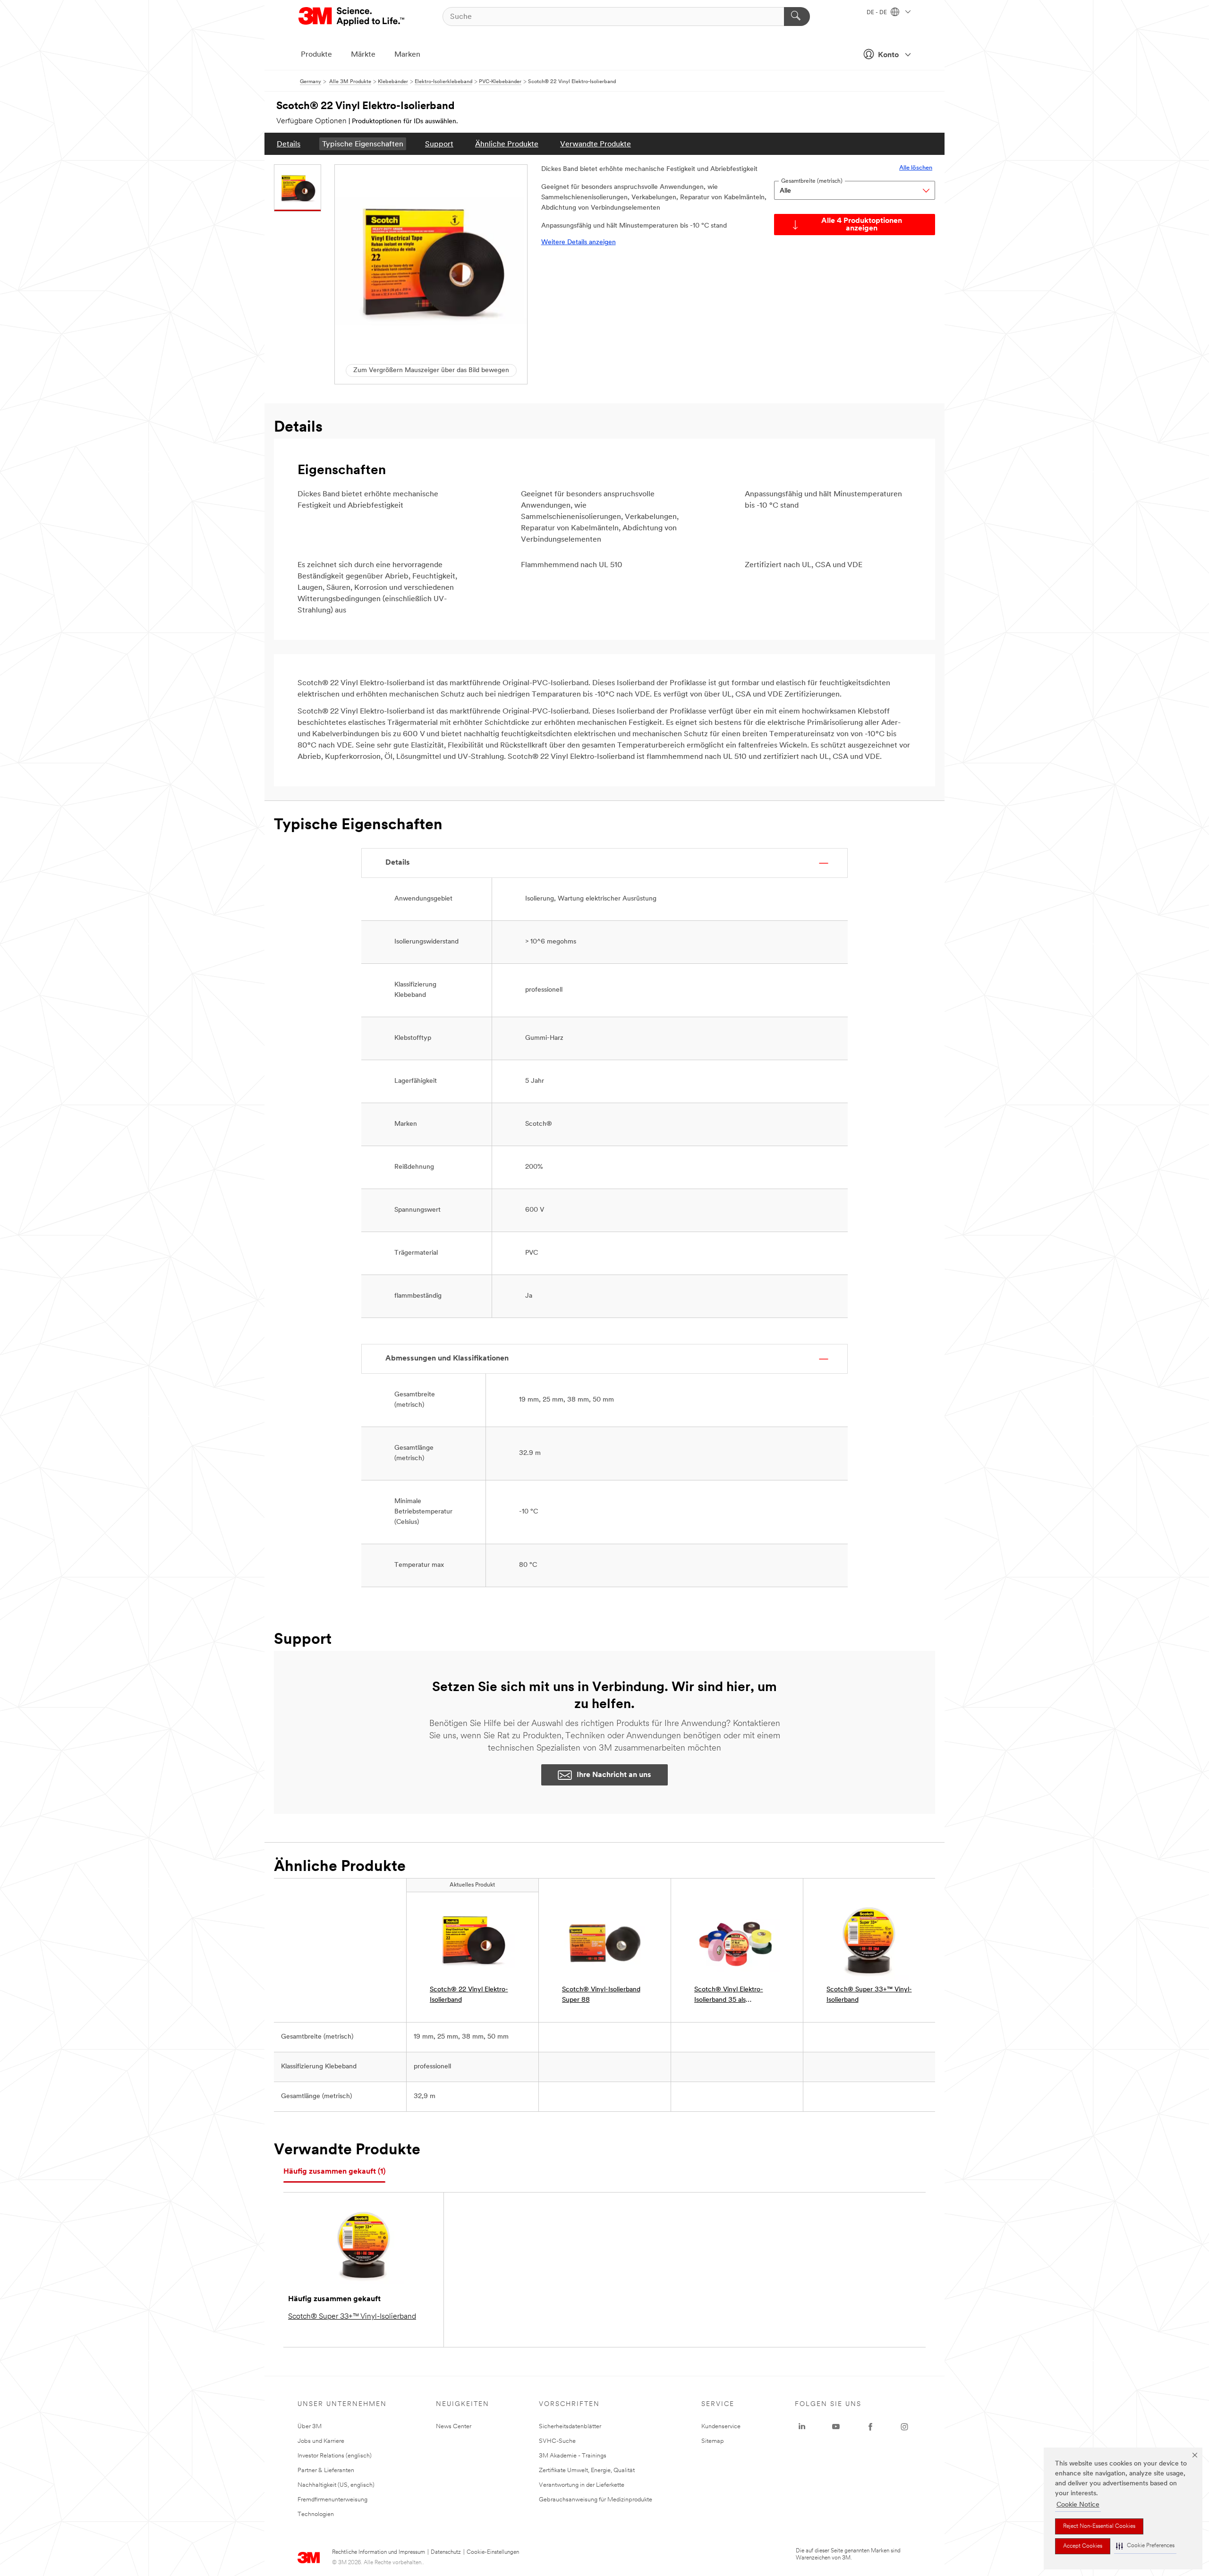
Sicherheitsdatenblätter (570, 2427)
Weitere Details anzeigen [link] (579, 242)
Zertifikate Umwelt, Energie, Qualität (587, 2470)
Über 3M (310, 2427)
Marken (407, 55)
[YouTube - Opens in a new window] (836, 2427)
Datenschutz (446, 2552)
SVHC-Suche (557, 2441)
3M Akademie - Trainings (573, 2456)
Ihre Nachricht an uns (614, 1775)
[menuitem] (289, 144)
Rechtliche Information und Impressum (379, 2552)
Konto (888, 55)
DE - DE (877, 13)
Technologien (316, 2514)
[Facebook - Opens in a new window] (870, 2427)
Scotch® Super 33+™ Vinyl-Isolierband (352, 2317)
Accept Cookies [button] (1083, 2546)
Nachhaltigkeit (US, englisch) (336, 2485)
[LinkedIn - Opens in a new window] (802, 2427)
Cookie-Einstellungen (493, 2552)
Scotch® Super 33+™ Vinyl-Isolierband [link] (869, 1995)
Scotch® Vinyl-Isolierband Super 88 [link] (601, 1995)
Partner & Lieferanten (326, 2470)
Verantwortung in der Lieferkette (582, 2485)
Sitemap (713, 2441)
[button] (1145, 2546)
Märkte (363, 55)
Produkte (316, 55)
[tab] (334, 2172)
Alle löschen (916, 168)
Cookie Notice (1078, 2505)
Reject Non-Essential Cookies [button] (1099, 2526)
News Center (454, 2427)
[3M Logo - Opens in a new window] (352, 17)
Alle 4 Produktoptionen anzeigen (862, 225)
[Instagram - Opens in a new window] (904, 2427)
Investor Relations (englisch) (335, 2456)
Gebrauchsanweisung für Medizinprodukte (596, 2500)
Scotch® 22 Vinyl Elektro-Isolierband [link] (469, 1995)
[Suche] (797, 17)
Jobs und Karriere (321, 2441)
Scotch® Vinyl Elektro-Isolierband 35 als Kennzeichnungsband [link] (729, 1996)
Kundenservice (721, 2427)
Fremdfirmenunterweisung (332, 2500)
